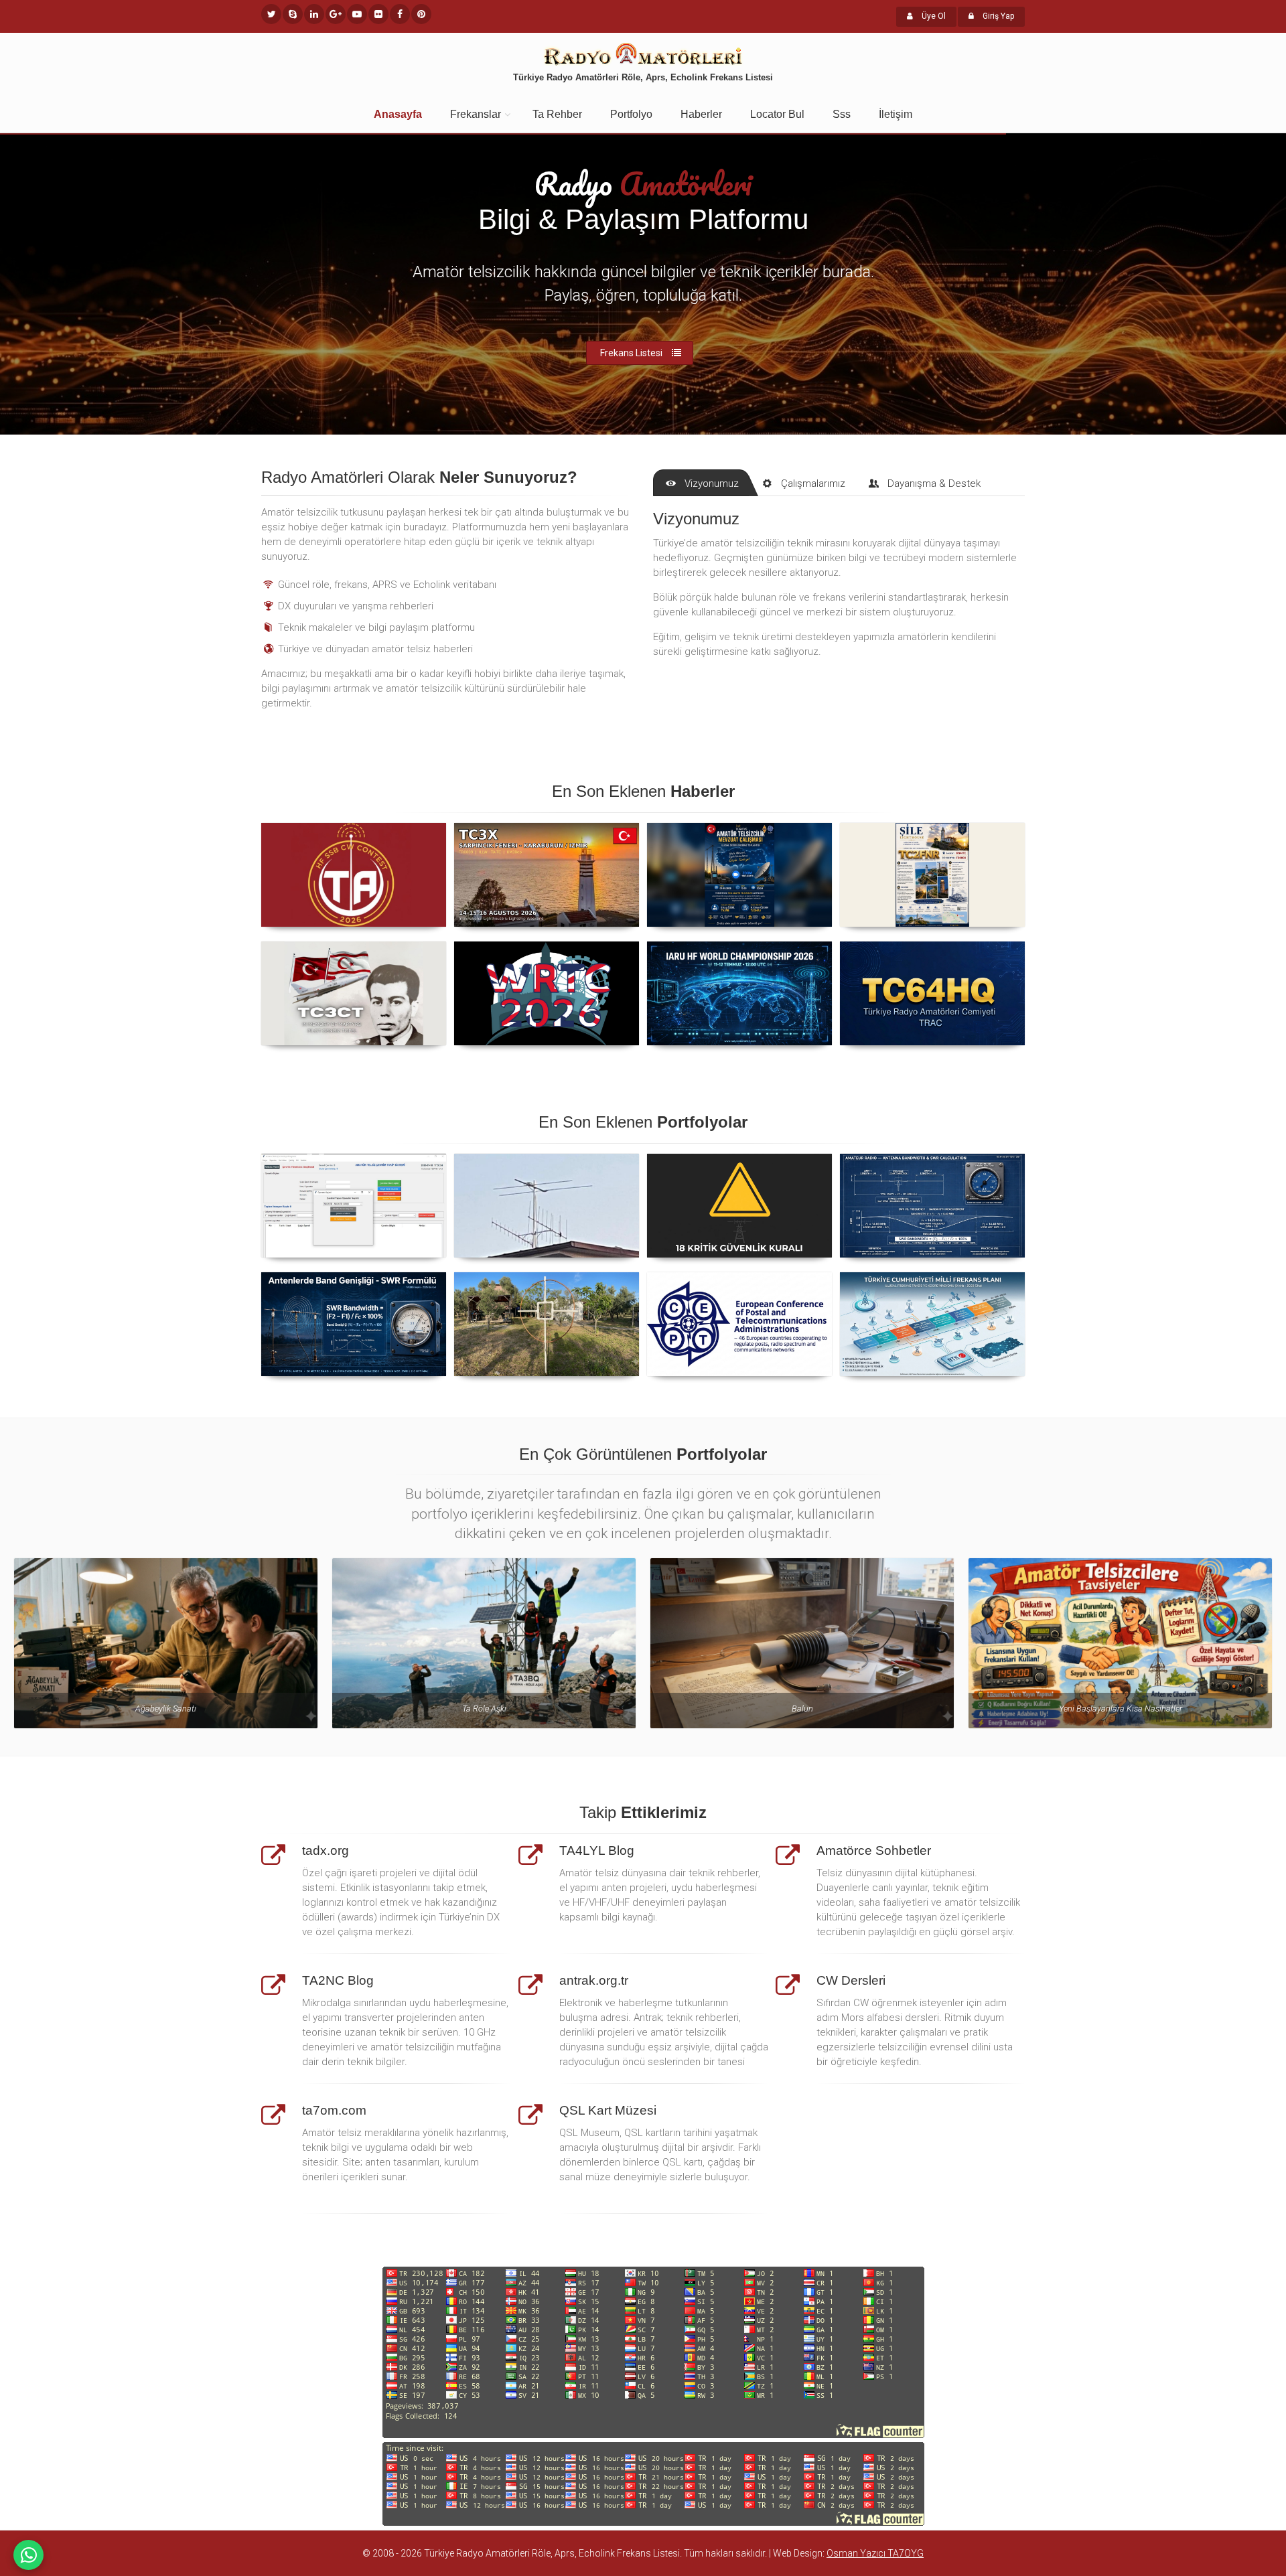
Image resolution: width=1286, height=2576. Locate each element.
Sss (842, 114)
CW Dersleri (851, 1980)
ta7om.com (334, 2110)
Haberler (701, 114)
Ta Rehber (557, 114)
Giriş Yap (997, 16)
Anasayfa (398, 114)
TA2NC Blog (338, 1980)
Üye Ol (933, 16)
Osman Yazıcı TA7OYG (875, 2553)
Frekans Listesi (631, 353)
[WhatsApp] (28, 2555)
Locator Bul (777, 114)
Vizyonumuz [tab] (712, 483)
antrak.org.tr (594, 1980)
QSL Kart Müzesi (608, 2110)
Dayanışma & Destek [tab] (934, 483)
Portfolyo (631, 114)
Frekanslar (476, 114)
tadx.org (326, 1850)
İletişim (896, 114)
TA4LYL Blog (597, 1850)
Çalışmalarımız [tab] (813, 483)
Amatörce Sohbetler (874, 1850)
